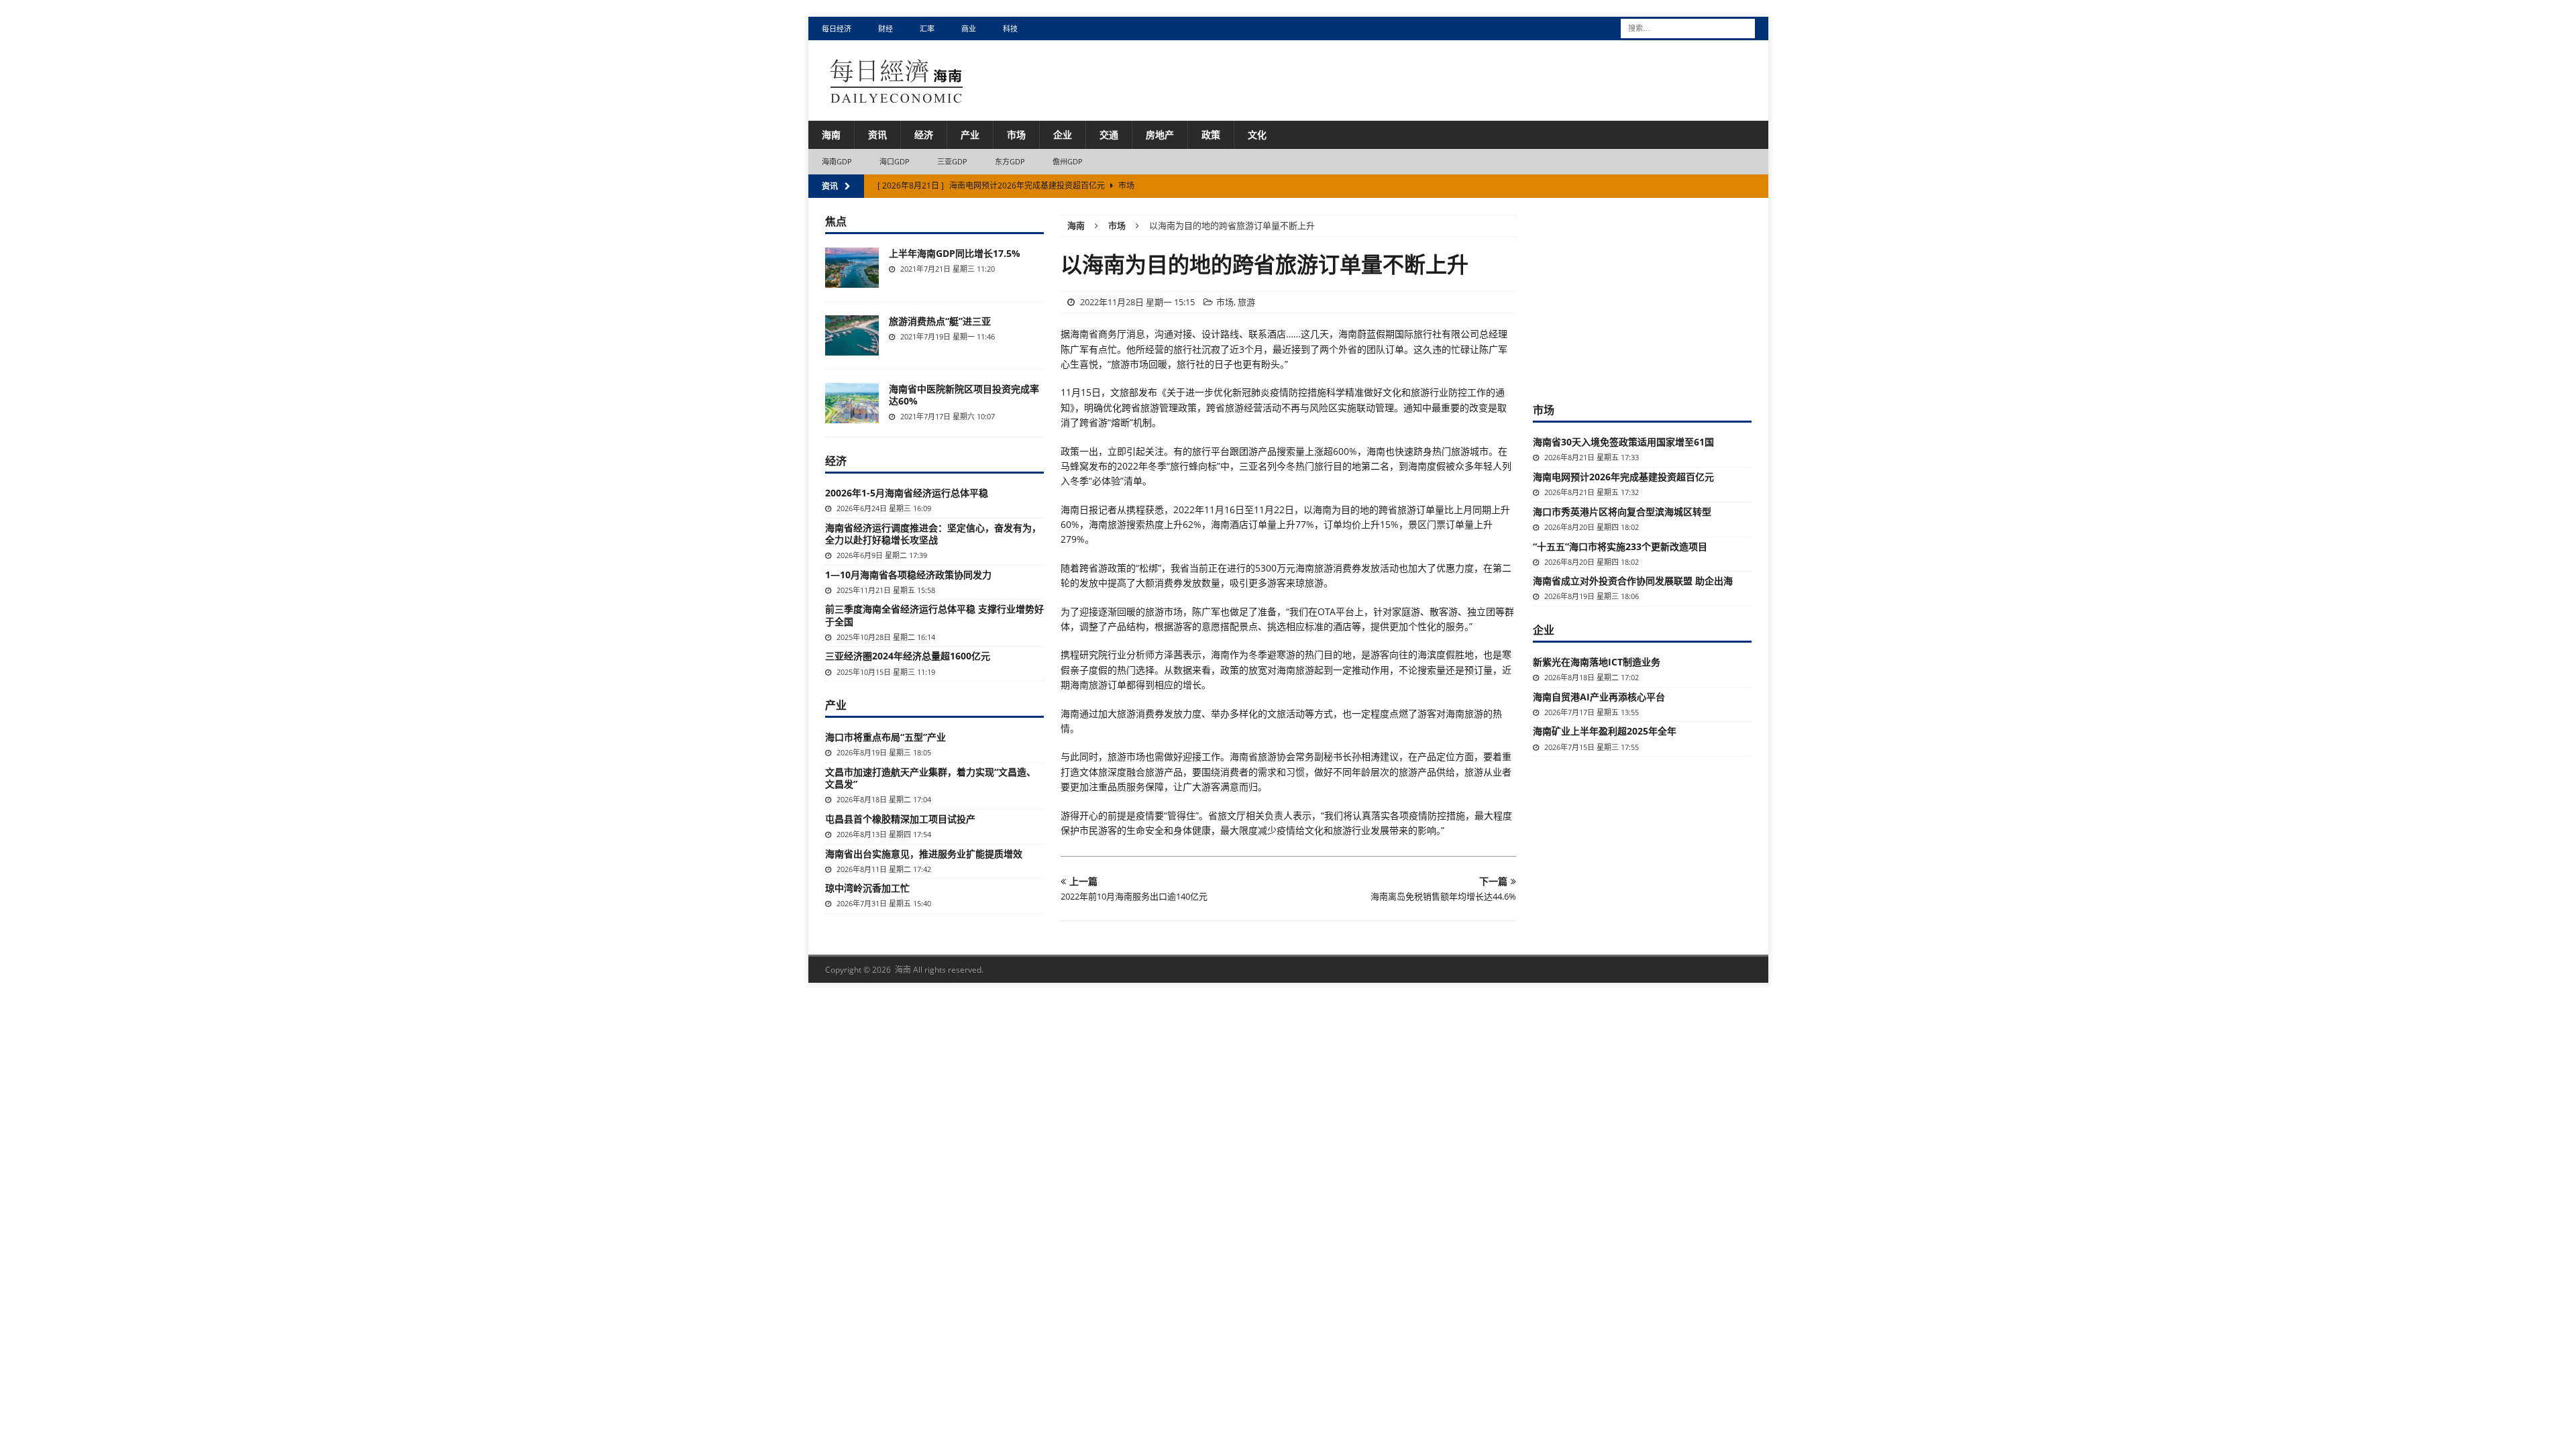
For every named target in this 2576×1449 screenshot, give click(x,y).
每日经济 (837, 29)
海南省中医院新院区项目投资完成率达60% (964, 395)
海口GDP (895, 161)
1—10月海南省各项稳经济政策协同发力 (908, 575)
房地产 (1160, 135)
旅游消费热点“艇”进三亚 (940, 321)
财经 (885, 29)
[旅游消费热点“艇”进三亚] (852, 335)
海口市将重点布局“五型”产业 (885, 737)
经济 (924, 135)
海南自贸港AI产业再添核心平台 (1599, 697)
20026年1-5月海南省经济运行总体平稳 (907, 493)
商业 (969, 29)
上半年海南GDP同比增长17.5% (955, 253)
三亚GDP (953, 161)
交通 (1109, 135)
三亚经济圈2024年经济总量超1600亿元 (908, 656)
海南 (831, 135)
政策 (1211, 135)
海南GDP (837, 161)
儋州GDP (1068, 161)
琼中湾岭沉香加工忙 (867, 888)
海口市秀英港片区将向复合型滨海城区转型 (1622, 512)
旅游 (1246, 302)
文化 (1257, 135)
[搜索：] (1688, 27)
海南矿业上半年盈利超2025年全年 (1605, 731)
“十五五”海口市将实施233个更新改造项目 (1620, 546)
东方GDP (1010, 161)
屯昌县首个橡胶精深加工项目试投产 (900, 819)
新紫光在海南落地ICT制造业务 (1597, 662)
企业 (1063, 135)
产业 (970, 135)
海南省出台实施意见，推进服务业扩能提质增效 (924, 854)
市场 (1016, 135)
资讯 (877, 135)
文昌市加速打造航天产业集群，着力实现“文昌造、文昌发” (930, 778)
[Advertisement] (1642, 299)
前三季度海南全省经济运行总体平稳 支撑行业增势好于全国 (934, 615)
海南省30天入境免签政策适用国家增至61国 (1623, 442)
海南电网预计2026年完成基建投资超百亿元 (1623, 477)
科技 (1010, 29)
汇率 (927, 29)
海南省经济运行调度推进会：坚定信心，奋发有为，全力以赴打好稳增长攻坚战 (933, 534)
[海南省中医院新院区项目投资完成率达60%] (852, 403)
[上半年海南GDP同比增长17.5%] (852, 268)
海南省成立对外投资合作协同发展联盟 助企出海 (1633, 581)
